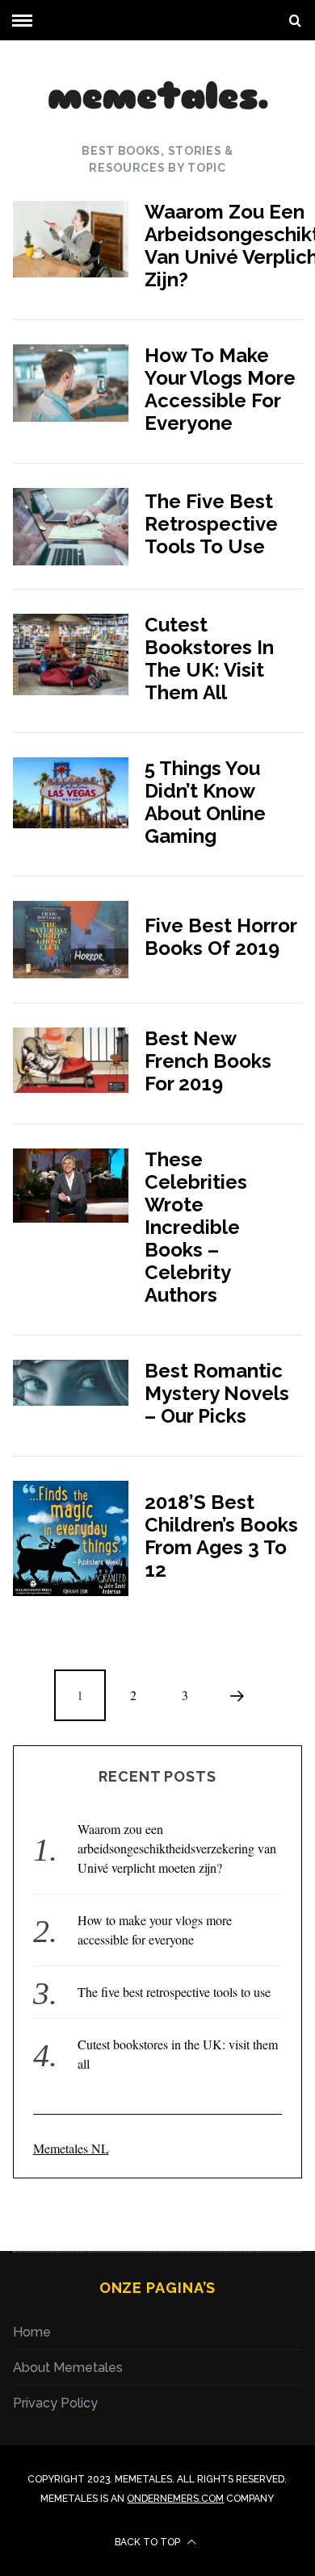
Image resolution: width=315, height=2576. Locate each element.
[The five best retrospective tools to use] (71, 527)
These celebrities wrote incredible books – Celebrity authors (196, 1227)
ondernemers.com (175, 2499)
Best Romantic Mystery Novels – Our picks (217, 1393)
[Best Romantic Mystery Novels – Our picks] (71, 1383)
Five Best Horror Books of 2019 (220, 937)
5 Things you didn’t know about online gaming (205, 802)
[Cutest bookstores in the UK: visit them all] (71, 654)
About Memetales (68, 2368)
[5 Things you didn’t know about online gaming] (71, 793)
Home (32, 2332)
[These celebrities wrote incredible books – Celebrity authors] (71, 1186)
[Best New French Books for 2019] (71, 1060)
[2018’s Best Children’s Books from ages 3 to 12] (71, 1539)
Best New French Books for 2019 (208, 1061)
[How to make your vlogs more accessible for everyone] (71, 383)
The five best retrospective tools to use (211, 524)
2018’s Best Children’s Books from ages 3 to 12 (221, 1536)
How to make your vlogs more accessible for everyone (220, 389)
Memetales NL (71, 2148)
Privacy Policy (55, 2403)
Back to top (149, 2542)
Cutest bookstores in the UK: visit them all (209, 659)
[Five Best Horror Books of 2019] (71, 940)
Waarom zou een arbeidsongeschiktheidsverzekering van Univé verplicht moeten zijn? (177, 1848)
